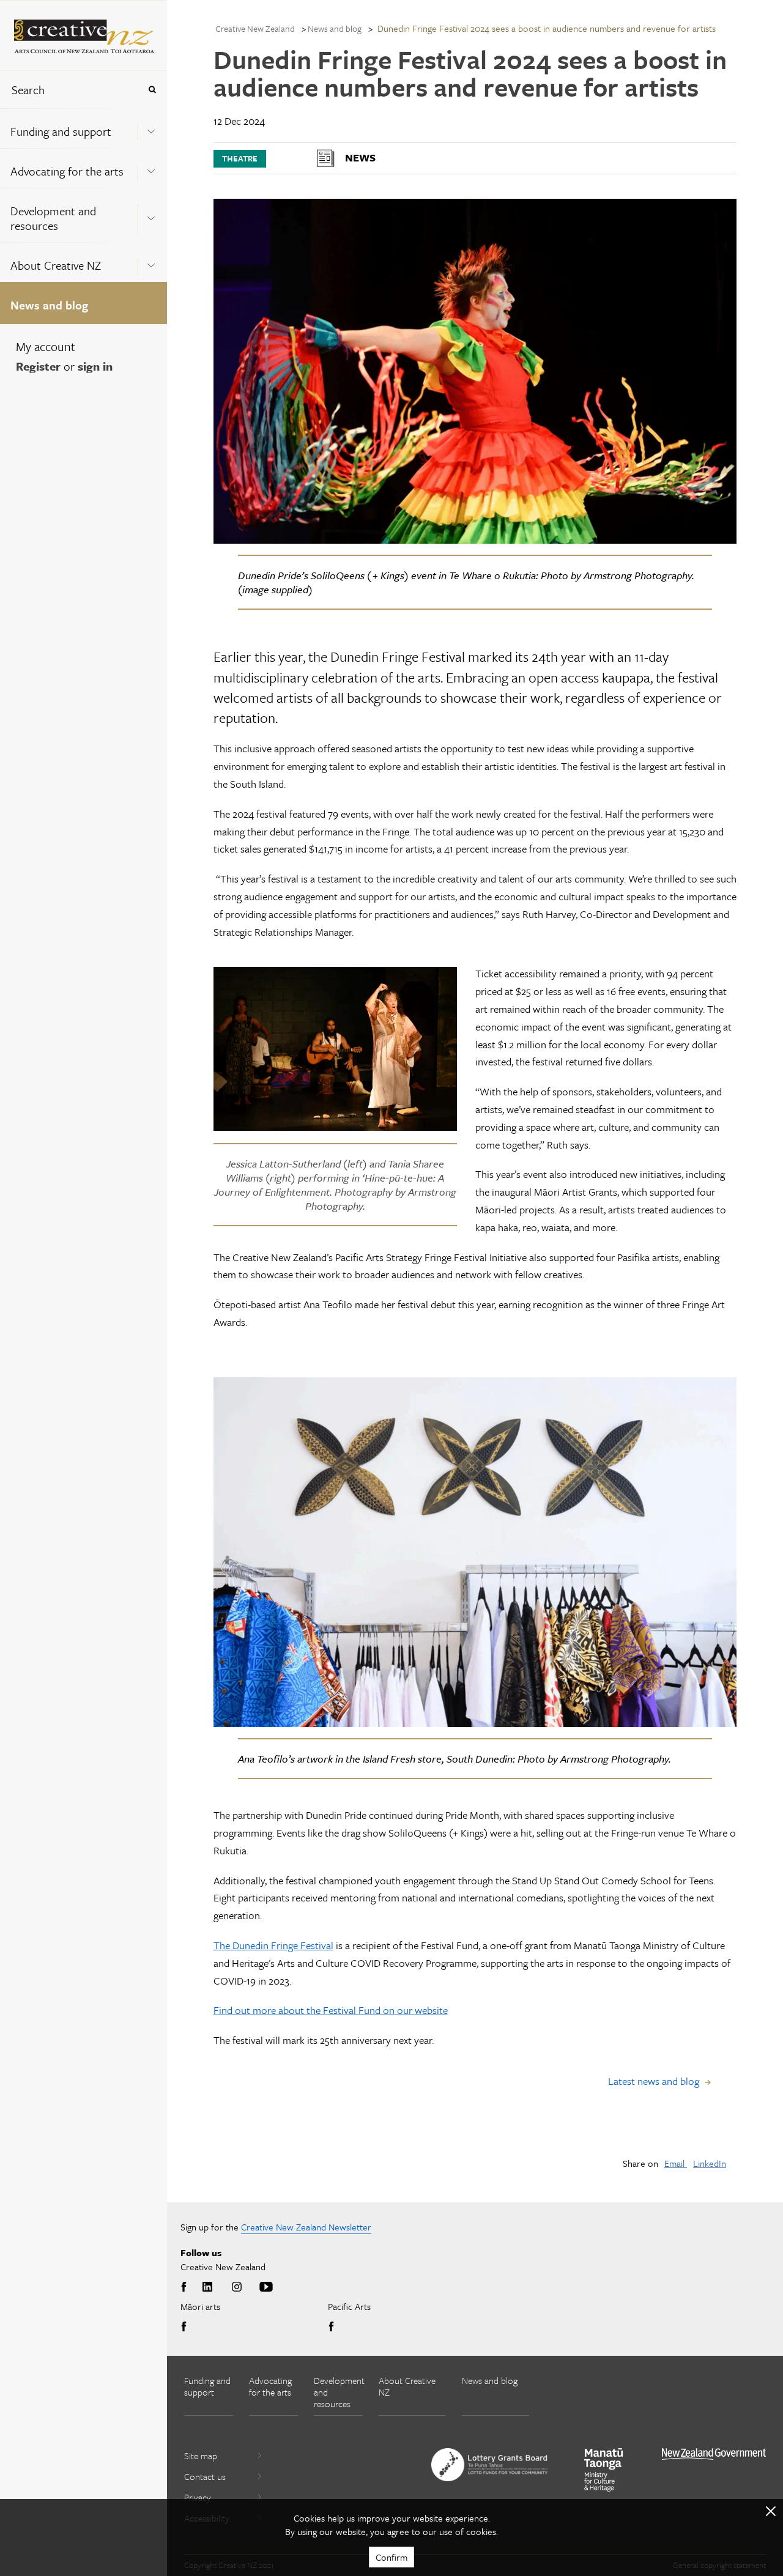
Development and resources (53, 218)
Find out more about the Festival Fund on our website (331, 2010)
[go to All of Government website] (714, 2454)
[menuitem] (83, 128)
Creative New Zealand (255, 28)
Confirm (391, 2557)
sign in (95, 366)
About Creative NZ (56, 265)
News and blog (49, 305)
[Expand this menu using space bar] (151, 128)
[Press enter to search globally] (152, 90)
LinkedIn (710, 2163)
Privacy (198, 2497)
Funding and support (61, 131)
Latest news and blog (654, 2081)
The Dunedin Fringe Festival (273, 1945)
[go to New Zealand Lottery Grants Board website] (489, 2465)
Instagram (237, 2287)
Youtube (266, 2287)
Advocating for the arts (67, 171)
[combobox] (70, 90)
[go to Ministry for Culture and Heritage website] (604, 2470)
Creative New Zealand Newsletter (306, 2227)
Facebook (186, 2287)
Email (676, 2163)
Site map (201, 2456)
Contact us (205, 2476)
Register (38, 366)
